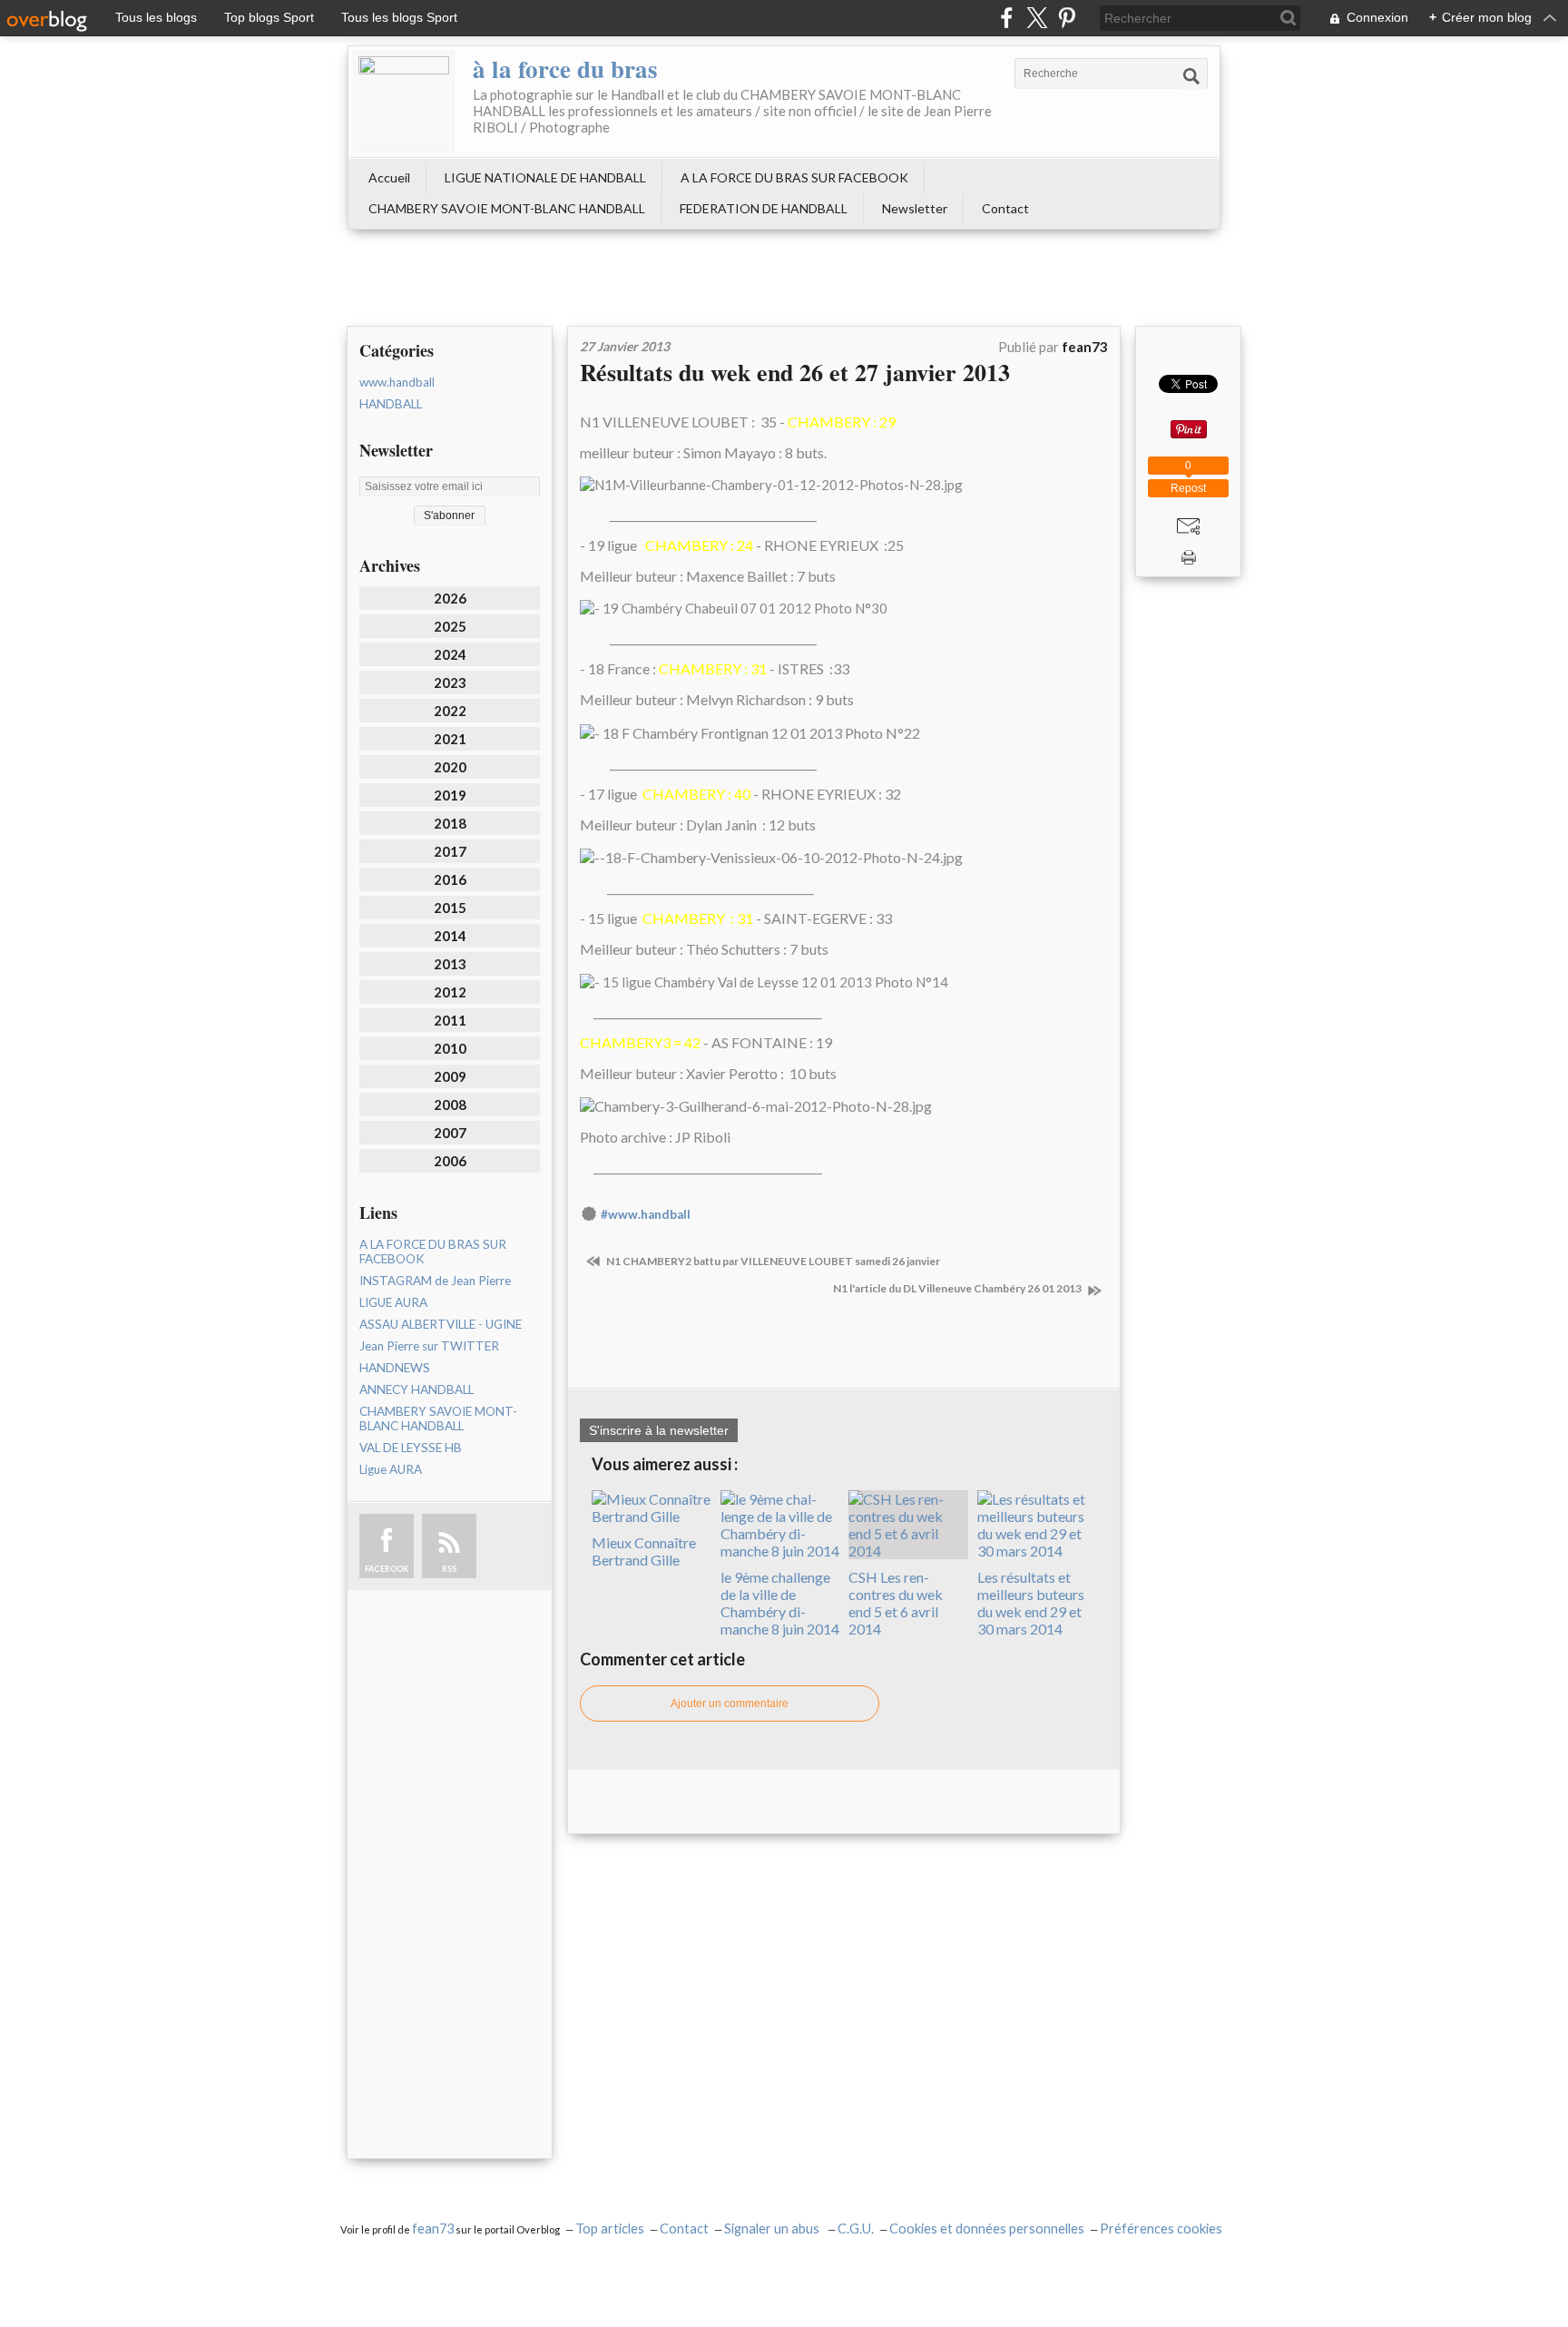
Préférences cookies (1161, 2229)
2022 (450, 711)
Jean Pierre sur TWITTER (429, 1346)
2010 (450, 1048)
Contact (1005, 208)
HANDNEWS (395, 1368)
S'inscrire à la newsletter (659, 1430)
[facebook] (1007, 18)
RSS (449, 1569)
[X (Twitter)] (1037, 18)
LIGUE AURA (393, 1302)
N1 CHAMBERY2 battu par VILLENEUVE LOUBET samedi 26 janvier (772, 1261)
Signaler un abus (773, 2229)
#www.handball (646, 1214)
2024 (450, 654)
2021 (450, 739)
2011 (450, 1020)
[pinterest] (1067, 18)
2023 (450, 682)
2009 (450, 1076)
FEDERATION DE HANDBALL (764, 208)
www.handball (397, 382)
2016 (450, 879)
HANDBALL (391, 404)
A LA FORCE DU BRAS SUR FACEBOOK (794, 177)
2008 (450, 1105)
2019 (450, 795)
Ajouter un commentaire (730, 1704)
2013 (450, 964)
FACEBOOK (387, 1569)
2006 (450, 1161)
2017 (450, 851)
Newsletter (915, 208)
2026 (450, 598)
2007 (450, 1133)
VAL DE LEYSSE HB (411, 1448)
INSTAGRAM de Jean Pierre (435, 1281)
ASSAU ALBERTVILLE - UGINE (441, 1324)
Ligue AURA (391, 1469)
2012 (450, 992)
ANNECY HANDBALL (416, 1389)
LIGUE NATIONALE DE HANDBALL (545, 177)
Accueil (389, 177)
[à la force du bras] (404, 102)
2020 (450, 767)
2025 (450, 626)
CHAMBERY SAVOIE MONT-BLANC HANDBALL (507, 208)
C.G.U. (856, 2229)
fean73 (433, 2229)
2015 (450, 908)
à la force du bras (565, 69)
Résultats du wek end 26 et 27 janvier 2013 (795, 372)
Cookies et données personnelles (987, 2229)
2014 (450, 936)
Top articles (610, 2229)
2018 (450, 823)
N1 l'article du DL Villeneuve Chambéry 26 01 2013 (958, 1288)
